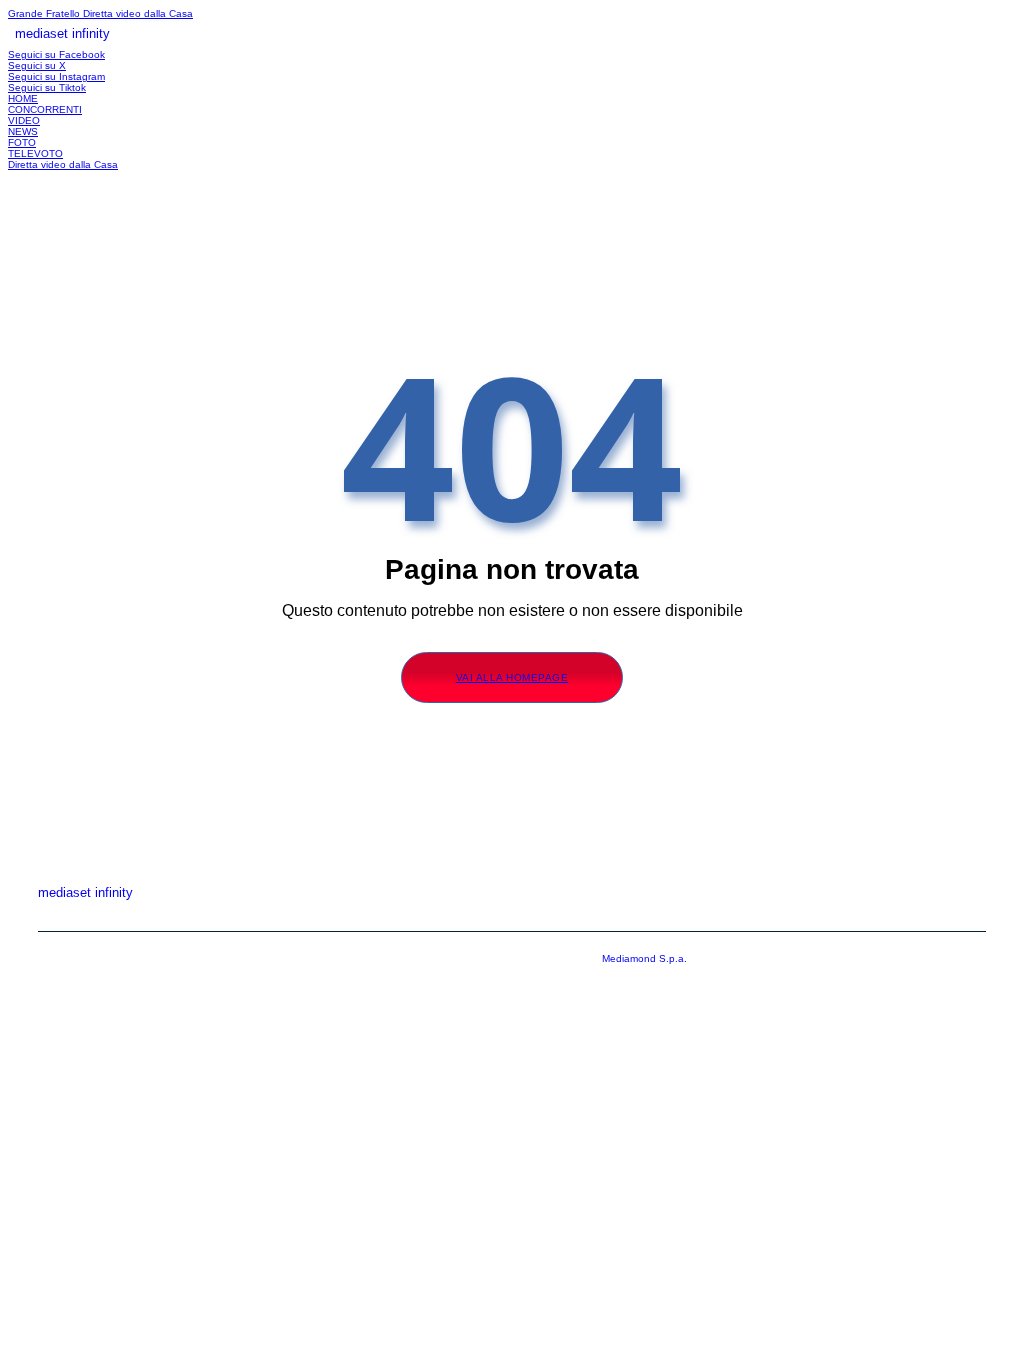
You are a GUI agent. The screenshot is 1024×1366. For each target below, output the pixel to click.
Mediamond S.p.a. (644, 958)
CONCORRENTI (45, 109)
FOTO (22, 142)
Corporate (754, 916)
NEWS (23, 131)
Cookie (963, 916)
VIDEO (24, 120)
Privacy (866, 916)
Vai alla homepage (512, 677)
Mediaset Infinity (612, 916)
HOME (23, 98)
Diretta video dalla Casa (138, 13)
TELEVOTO (35, 153)
